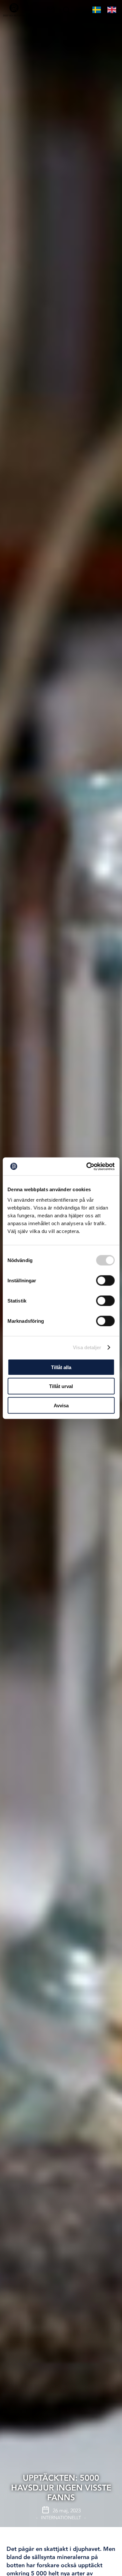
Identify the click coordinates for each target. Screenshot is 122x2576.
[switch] (105, 1280)
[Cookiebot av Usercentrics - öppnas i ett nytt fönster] (87, 1166)
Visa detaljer (87, 1347)
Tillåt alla (61, 1367)
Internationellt (61, 2518)
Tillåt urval (61, 1386)
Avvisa (61, 1405)
